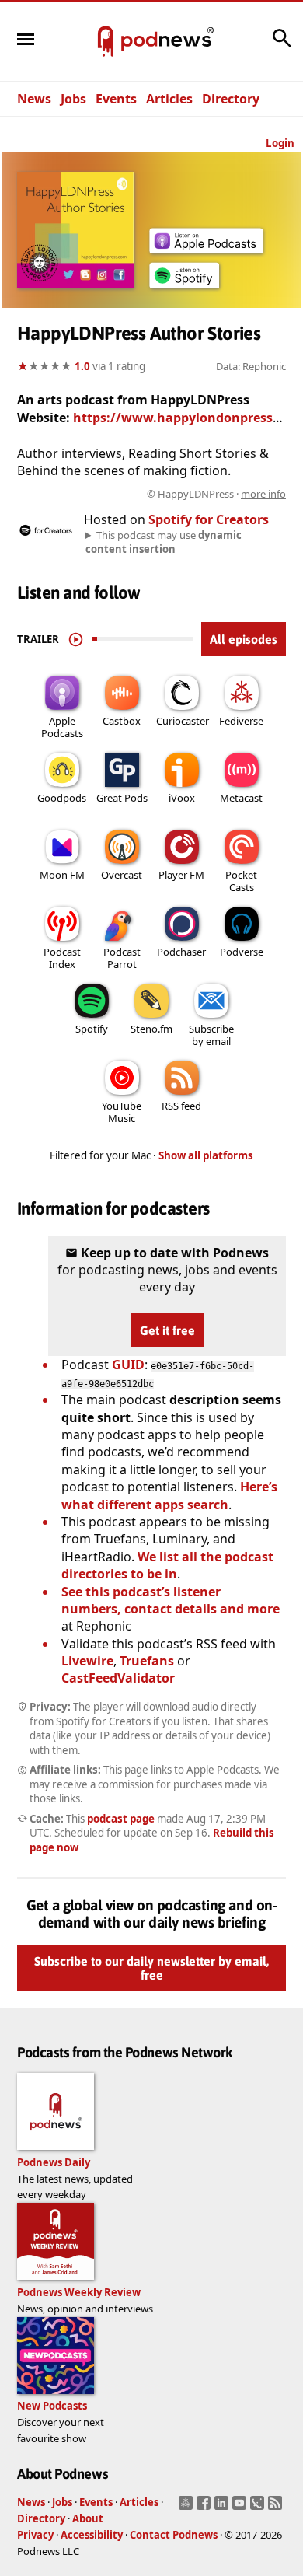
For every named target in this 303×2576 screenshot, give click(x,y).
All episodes (244, 639)
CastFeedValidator (118, 1678)
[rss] (277, 2508)
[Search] (282, 46)
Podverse (242, 952)
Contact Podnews (174, 2535)
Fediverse (241, 721)
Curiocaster (183, 721)
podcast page (121, 1819)
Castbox (122, 721)
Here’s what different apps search (169, 1495)
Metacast (241, 798)
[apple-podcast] (206, 249)
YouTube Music (122, 1112)
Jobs (73, 99)
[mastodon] (188, 2508)
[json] (259, 2508)
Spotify (92, 1029)
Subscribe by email (211, 1035)
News (34, 99)
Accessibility (92, 2535)
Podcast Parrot (122, 958)
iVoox (182, 798)
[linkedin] (223, 2508)
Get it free (167, 1330)
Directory (231, 99)
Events (116, 99)
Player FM (181, 875)
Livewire (87, 1661)
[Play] (76, 639)
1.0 (82, 366)
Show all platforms (206, 1155)
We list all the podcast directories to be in (167, 1565)
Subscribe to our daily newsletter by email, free (151, 1969)
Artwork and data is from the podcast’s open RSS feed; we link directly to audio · (153, 494)
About (88, 2518)
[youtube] (241, 2508)
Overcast (122, 875)
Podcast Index (62, 958)
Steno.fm (151, 1029)
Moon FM (62, 875)
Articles (169, 99)
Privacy (35, 2535)
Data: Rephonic (251, 366)
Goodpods (62, 798)
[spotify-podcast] (184, 288)
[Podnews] (106, 42)
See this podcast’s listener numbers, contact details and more (171, 1600)
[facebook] (205, 2508)
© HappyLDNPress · (216, 494)
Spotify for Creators (209, 519)
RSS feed (181, 1106)
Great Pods (122, 798)
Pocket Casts (241, 881)
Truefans (147, 1661)
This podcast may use (164, 542)
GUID (128, 1365)
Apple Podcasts (62, 727)
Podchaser (181, 952)
